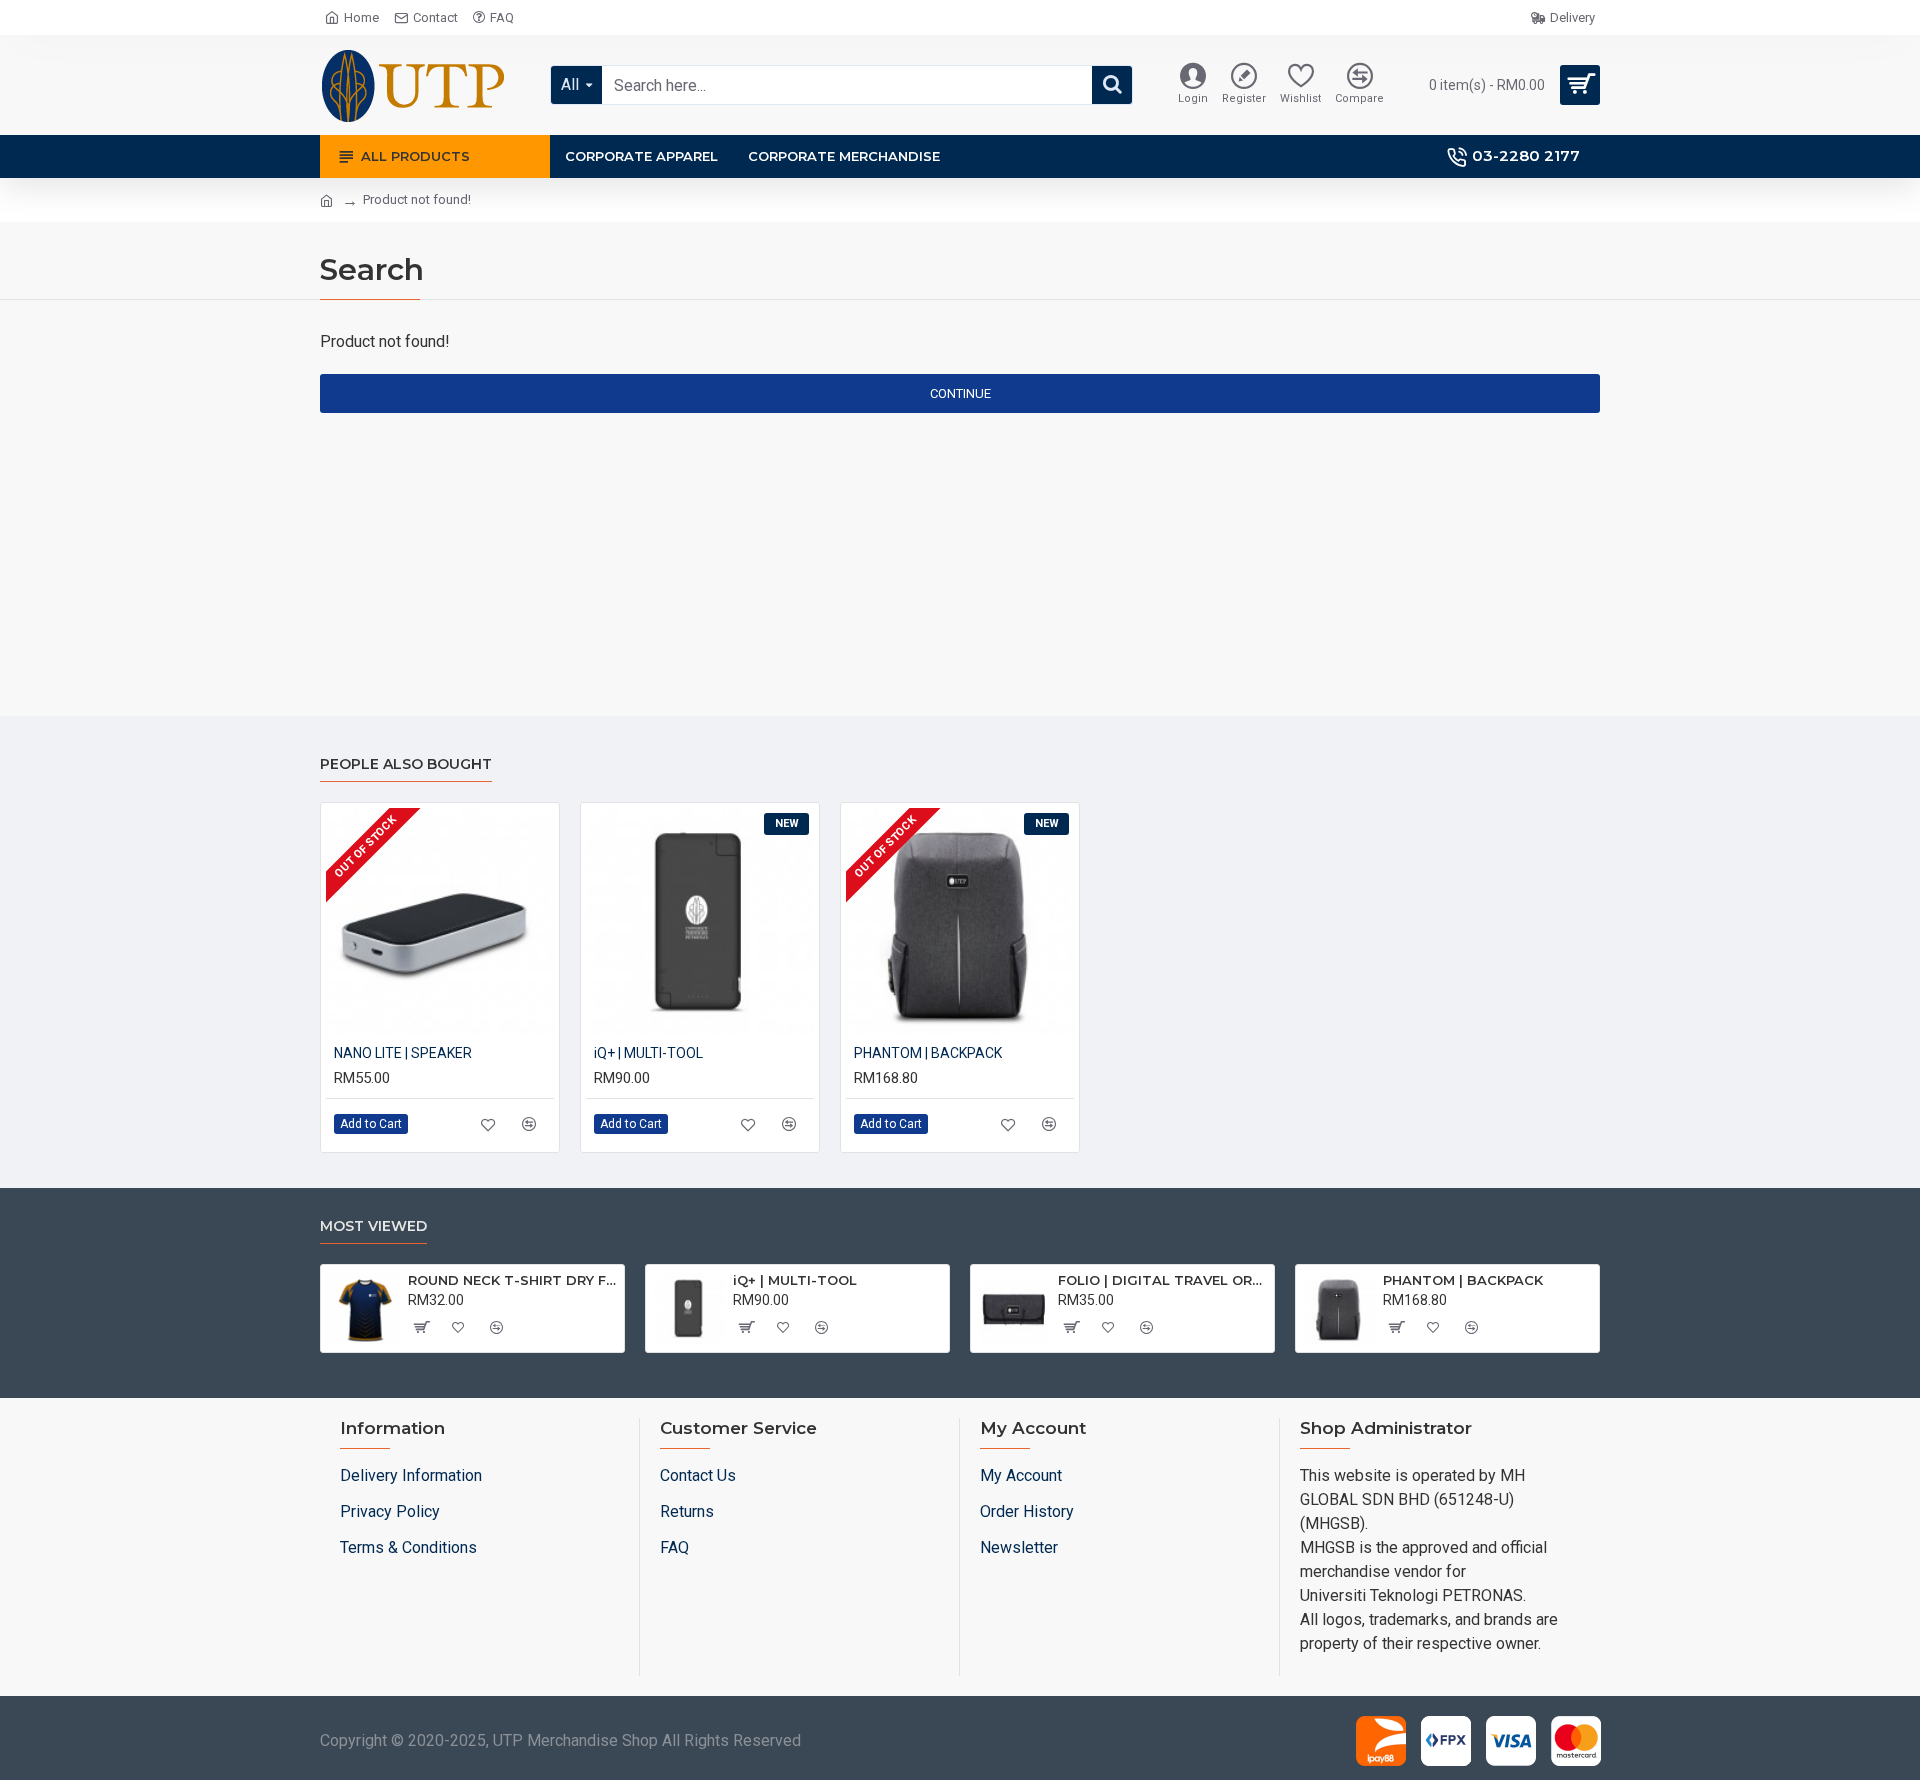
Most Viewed (373, 1226)
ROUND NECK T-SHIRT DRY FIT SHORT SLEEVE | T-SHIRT (512, 1280)
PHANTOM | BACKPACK (928, 1053)
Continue (960, 393)
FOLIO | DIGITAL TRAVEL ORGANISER (1162, 1280)
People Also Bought (406, 764)
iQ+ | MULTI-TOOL (648, 1053)
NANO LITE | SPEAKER (403, 1053)
